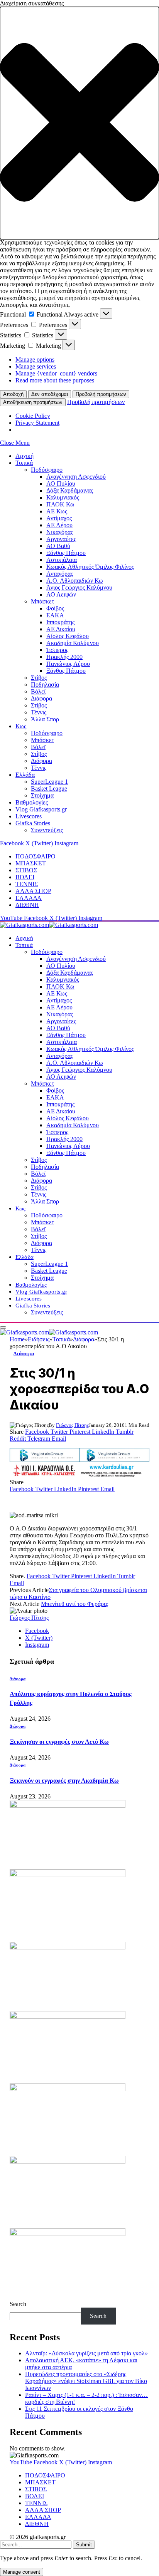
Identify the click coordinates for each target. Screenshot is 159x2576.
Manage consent (22, 2572)
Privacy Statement (37, 423)
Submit (84, 2545)
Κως (21, 726)
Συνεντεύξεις (47, 830)
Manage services (36, 366)
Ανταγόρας (60, 574)
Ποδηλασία (45, 685)
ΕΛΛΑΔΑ (29, 898)
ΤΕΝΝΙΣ (27, 884)
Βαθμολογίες (32, 802)
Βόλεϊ (38, 691)
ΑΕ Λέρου (59, 525)
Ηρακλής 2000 (64, 657)
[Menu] (3, 1327)
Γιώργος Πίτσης (72, 1425)
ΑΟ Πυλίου (61, 484)
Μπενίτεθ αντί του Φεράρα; (75, 1604)
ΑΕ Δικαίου (61, 629)
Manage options (35, 360)
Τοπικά (24, 463)
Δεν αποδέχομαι (50, 394)
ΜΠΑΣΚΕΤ (31, 863)
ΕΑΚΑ (55, 615)
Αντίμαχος (59, 518)
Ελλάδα (25, 775)
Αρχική (25, 456)
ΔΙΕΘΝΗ (27, 905)
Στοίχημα (42, 795)
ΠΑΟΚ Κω (60, 504)
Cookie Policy (33, 416)
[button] (79, 123)
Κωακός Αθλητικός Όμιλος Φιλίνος (90, 567)
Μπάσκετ (42, 601)
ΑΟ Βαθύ (58, 546)
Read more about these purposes (55, 380)
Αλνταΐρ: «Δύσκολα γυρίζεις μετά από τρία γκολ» (86, 2353)
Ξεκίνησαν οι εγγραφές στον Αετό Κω (59, 1742)
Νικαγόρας (60, 532)
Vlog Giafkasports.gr (41, 809)
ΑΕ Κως (57, 511)
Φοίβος (55, 608)
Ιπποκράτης (60, 622)
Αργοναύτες (61, 539)
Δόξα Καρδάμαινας (70, 490)
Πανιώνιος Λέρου (68, 664)
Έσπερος (57, 650)
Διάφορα (41, 698)
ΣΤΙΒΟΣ (26, 870)
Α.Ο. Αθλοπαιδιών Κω (75, 581)
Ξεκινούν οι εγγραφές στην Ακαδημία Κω (64, 1781)
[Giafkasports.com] (49, 925)
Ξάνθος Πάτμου (66, 553)
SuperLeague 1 (49, 782)
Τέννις (39, 712)
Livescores (29, 816)
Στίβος (39, 678)
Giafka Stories (33, 823)
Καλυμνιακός (63, 497)
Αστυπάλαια (62, 560)
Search (18, 2304)
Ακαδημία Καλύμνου (73, 643)
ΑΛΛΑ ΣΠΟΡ (33, 891)
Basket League (49, 789)
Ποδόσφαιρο (47, 470)
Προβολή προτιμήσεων (101, 394)
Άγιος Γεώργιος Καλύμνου (79, 587)
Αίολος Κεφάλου (68, 636)
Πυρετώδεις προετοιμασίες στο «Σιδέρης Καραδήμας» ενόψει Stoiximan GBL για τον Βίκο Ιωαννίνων (86, 2381)
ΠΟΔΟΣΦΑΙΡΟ (36, 856)
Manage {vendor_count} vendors (56, 373)
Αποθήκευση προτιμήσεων (33, 402)
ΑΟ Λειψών (61, 594)
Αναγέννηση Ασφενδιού (76, 477)
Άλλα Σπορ (45, 719)
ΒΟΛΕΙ (25, 877)
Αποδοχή (13, 394)
